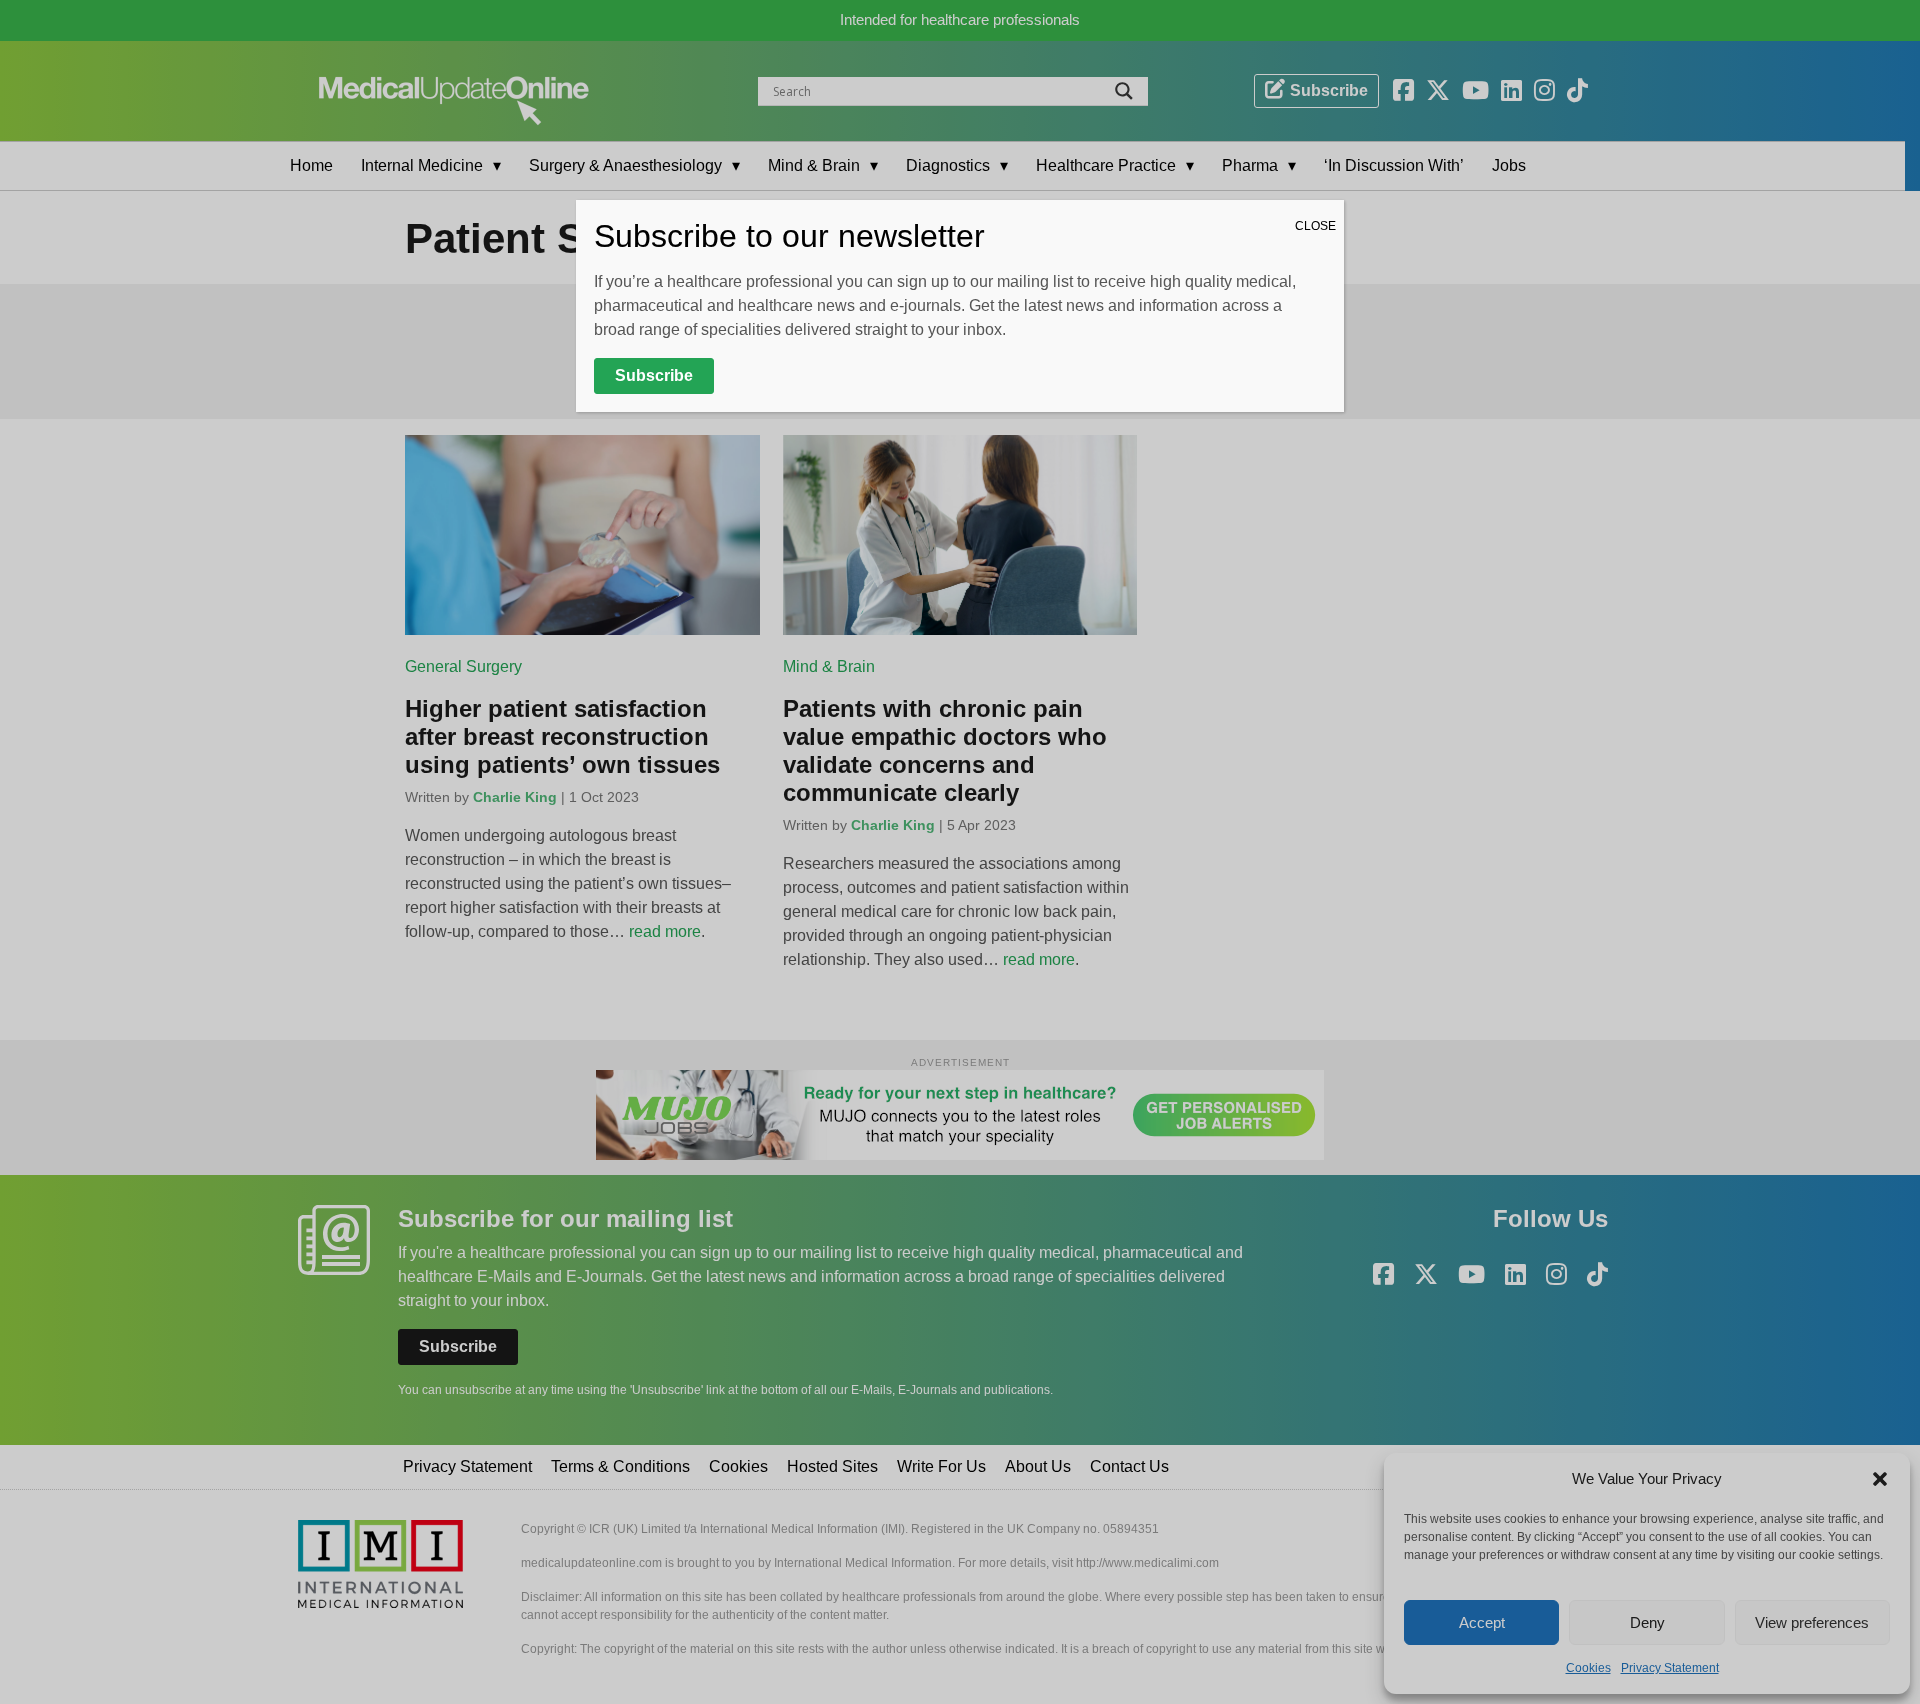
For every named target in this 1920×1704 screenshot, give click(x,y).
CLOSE (1315, 226)
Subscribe (654, 375)
